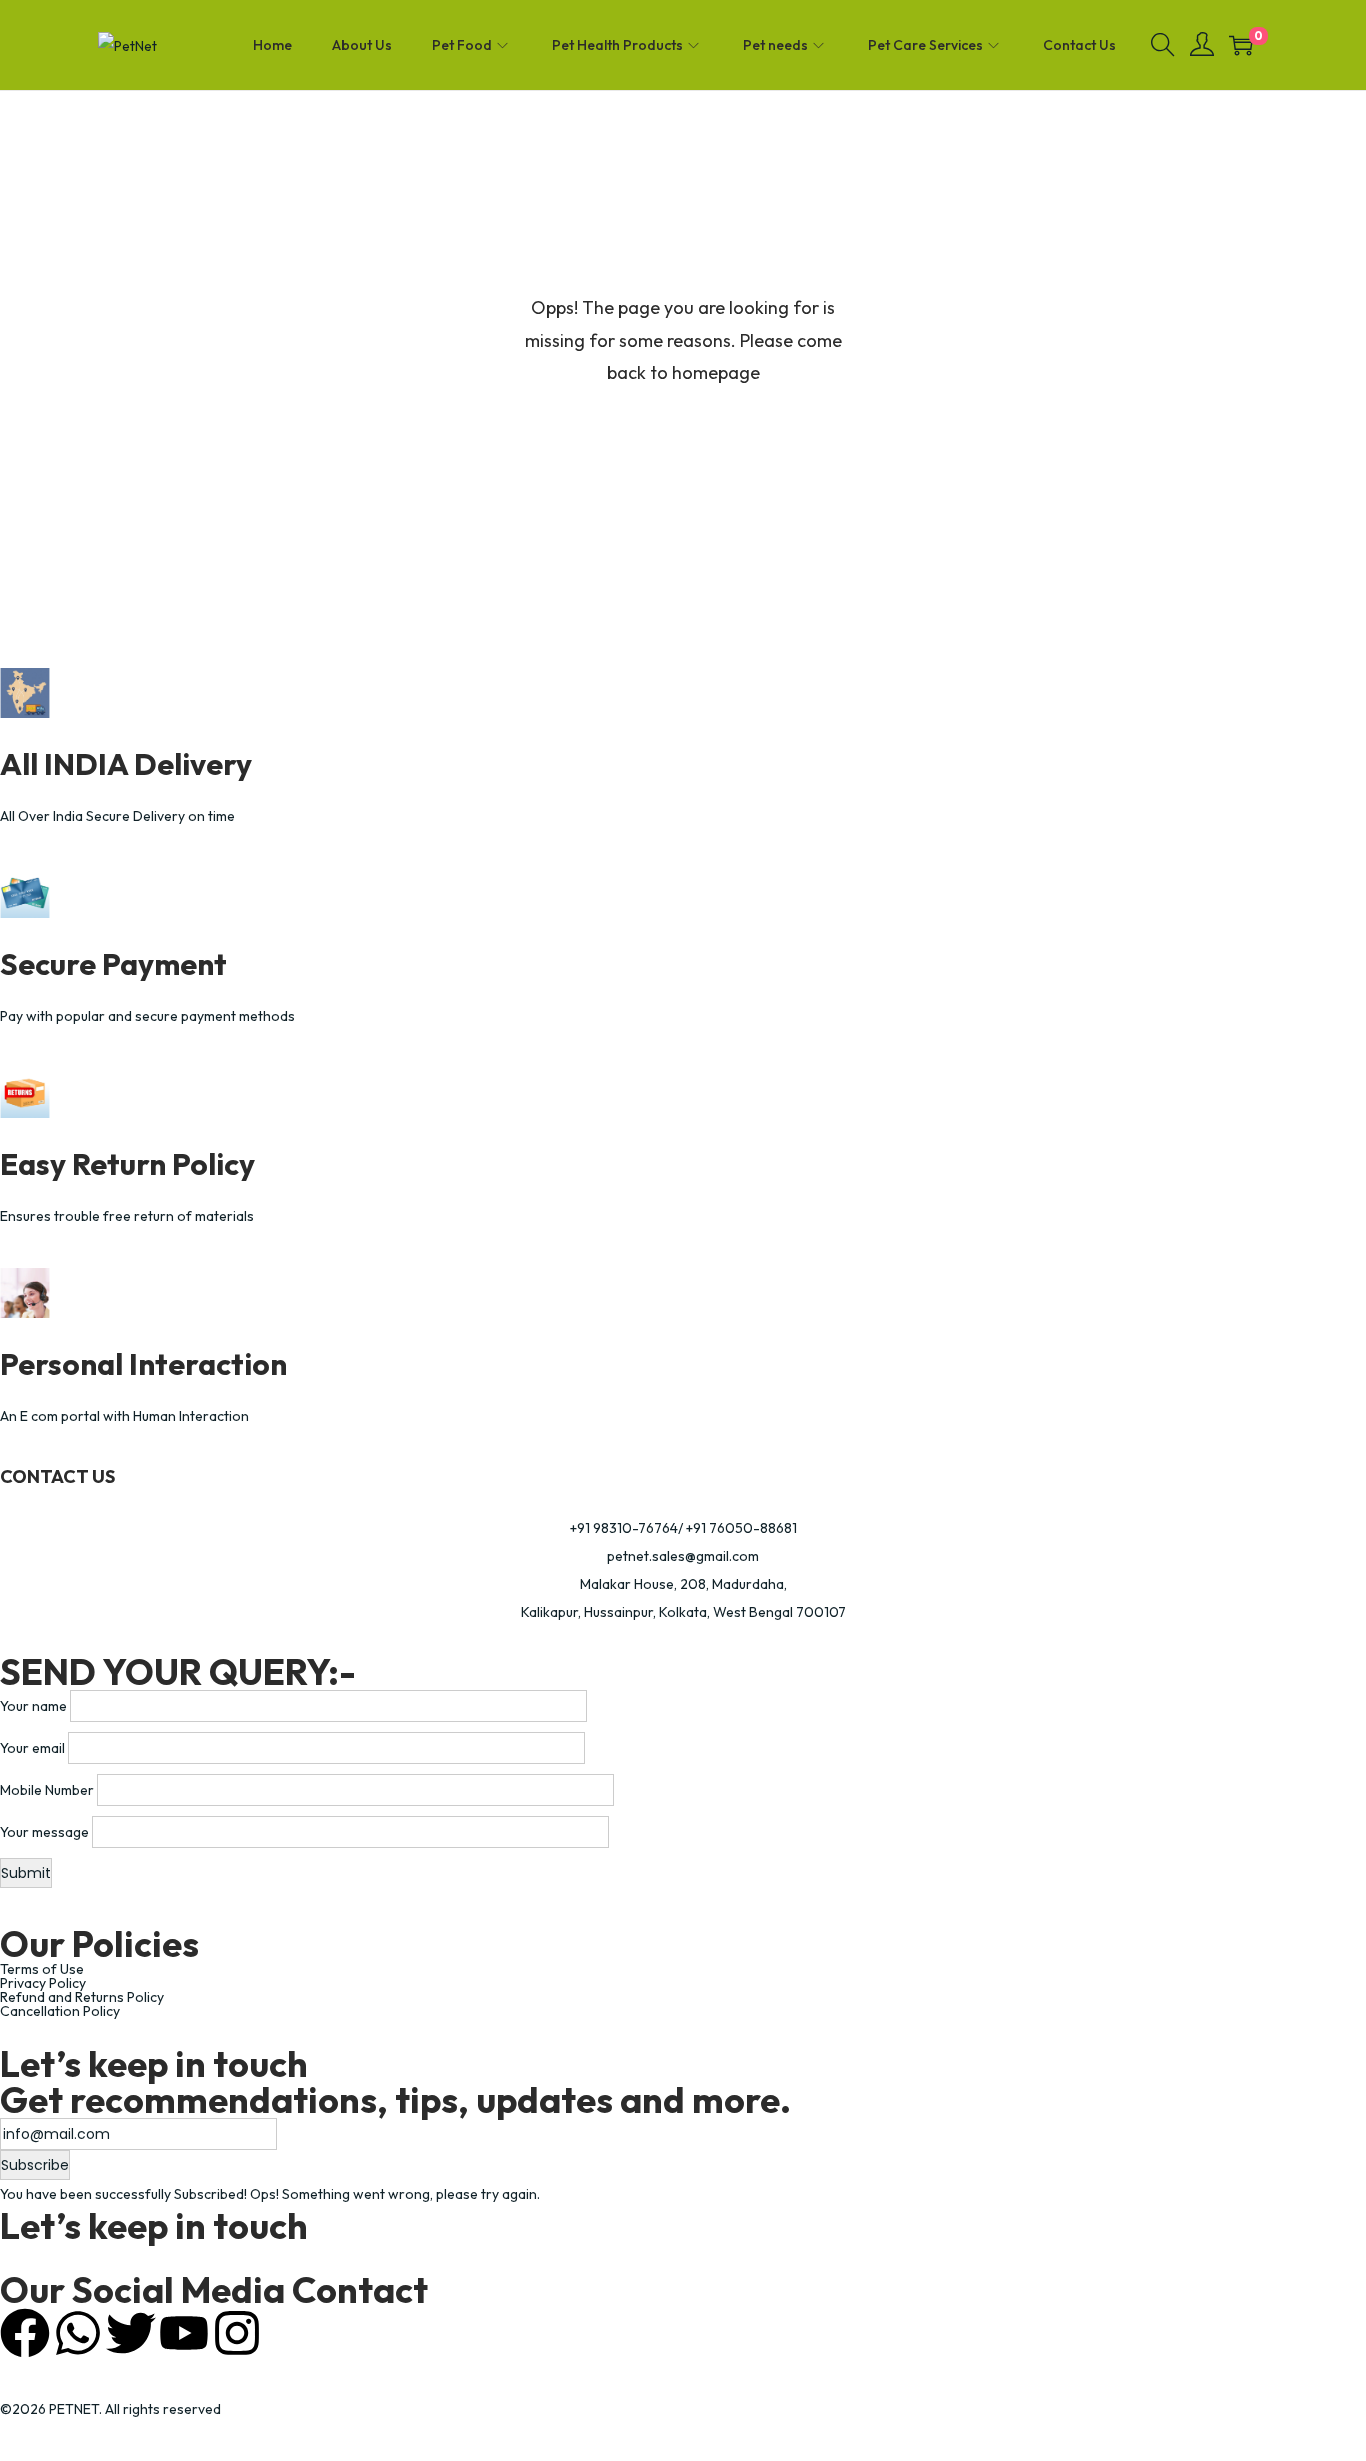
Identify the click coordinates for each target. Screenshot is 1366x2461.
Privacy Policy (43, 1983)
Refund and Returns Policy (82, 1997)
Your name (33, 1706)
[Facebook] (25, 2333)
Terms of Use (42, 1969)
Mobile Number (47, 1790)
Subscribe (35, 2165)
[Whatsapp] (78, 2333)
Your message (44, 1832)
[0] (1241, 45)
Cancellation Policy (60, 2011)
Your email (32, 1748)
